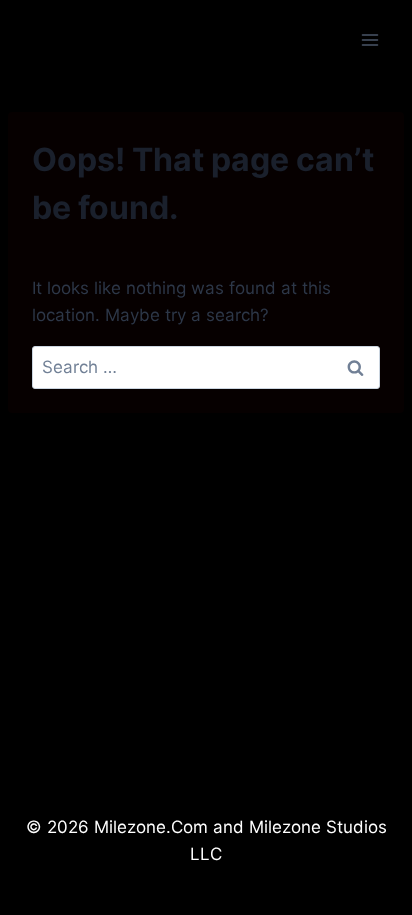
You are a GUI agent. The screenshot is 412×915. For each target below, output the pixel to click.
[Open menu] (369, 39)
